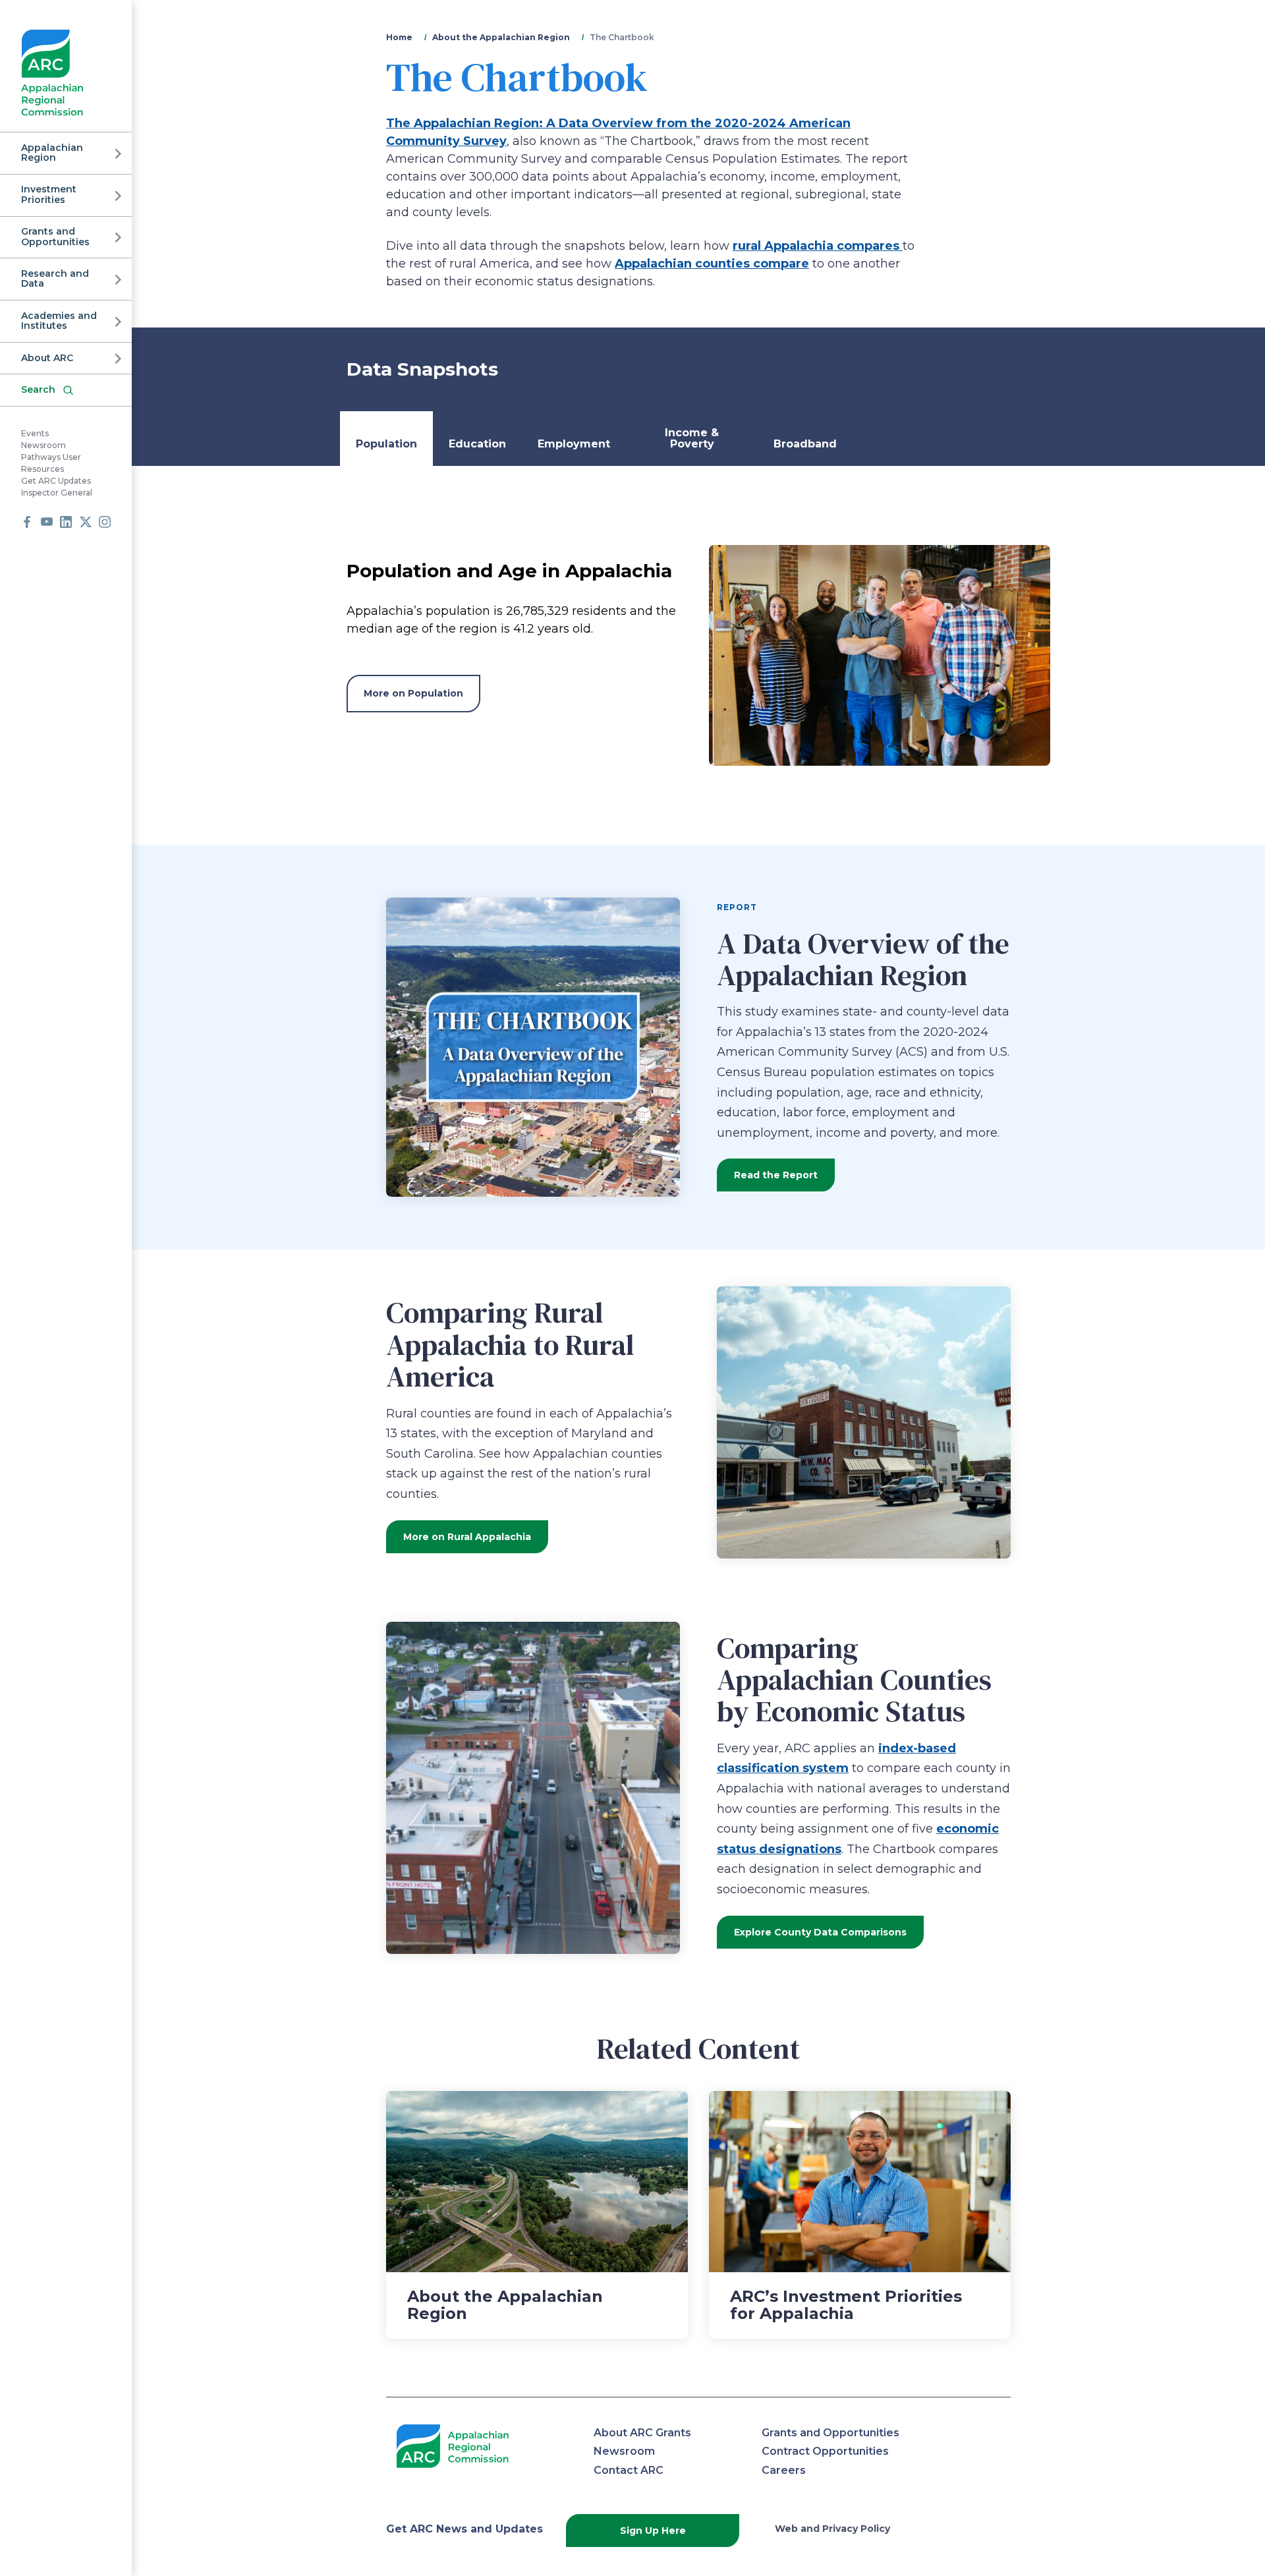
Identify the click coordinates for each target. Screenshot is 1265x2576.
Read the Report (776, 1175)
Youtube (47, 522)
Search (38, 389)
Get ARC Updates (56, 481)
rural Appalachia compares (818, 246)
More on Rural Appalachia (467, 1537)
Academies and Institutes (59, 321)
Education (477, 444)
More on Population (413, 693)
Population (386, 444)
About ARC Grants (642, 2433)
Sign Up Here (653, 2531)
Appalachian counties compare (712, 264)
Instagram (105, 522)
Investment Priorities (49, 195)
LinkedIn (66, 522)
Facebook (27, 522)
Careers (784, 2470)
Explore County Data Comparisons (820, 1932)
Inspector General (57, 493)
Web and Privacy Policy (832, 2529)
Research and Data (55, 278)
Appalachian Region (52, 153)
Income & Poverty (692, 439)
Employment (574, 444)
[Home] (52, 73)
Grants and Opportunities (55, 237)
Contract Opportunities (825, 2451)
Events (35, 434)
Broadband (805, 444)
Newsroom (43, 446)
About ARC (47, 358)
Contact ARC (629, 2470)
